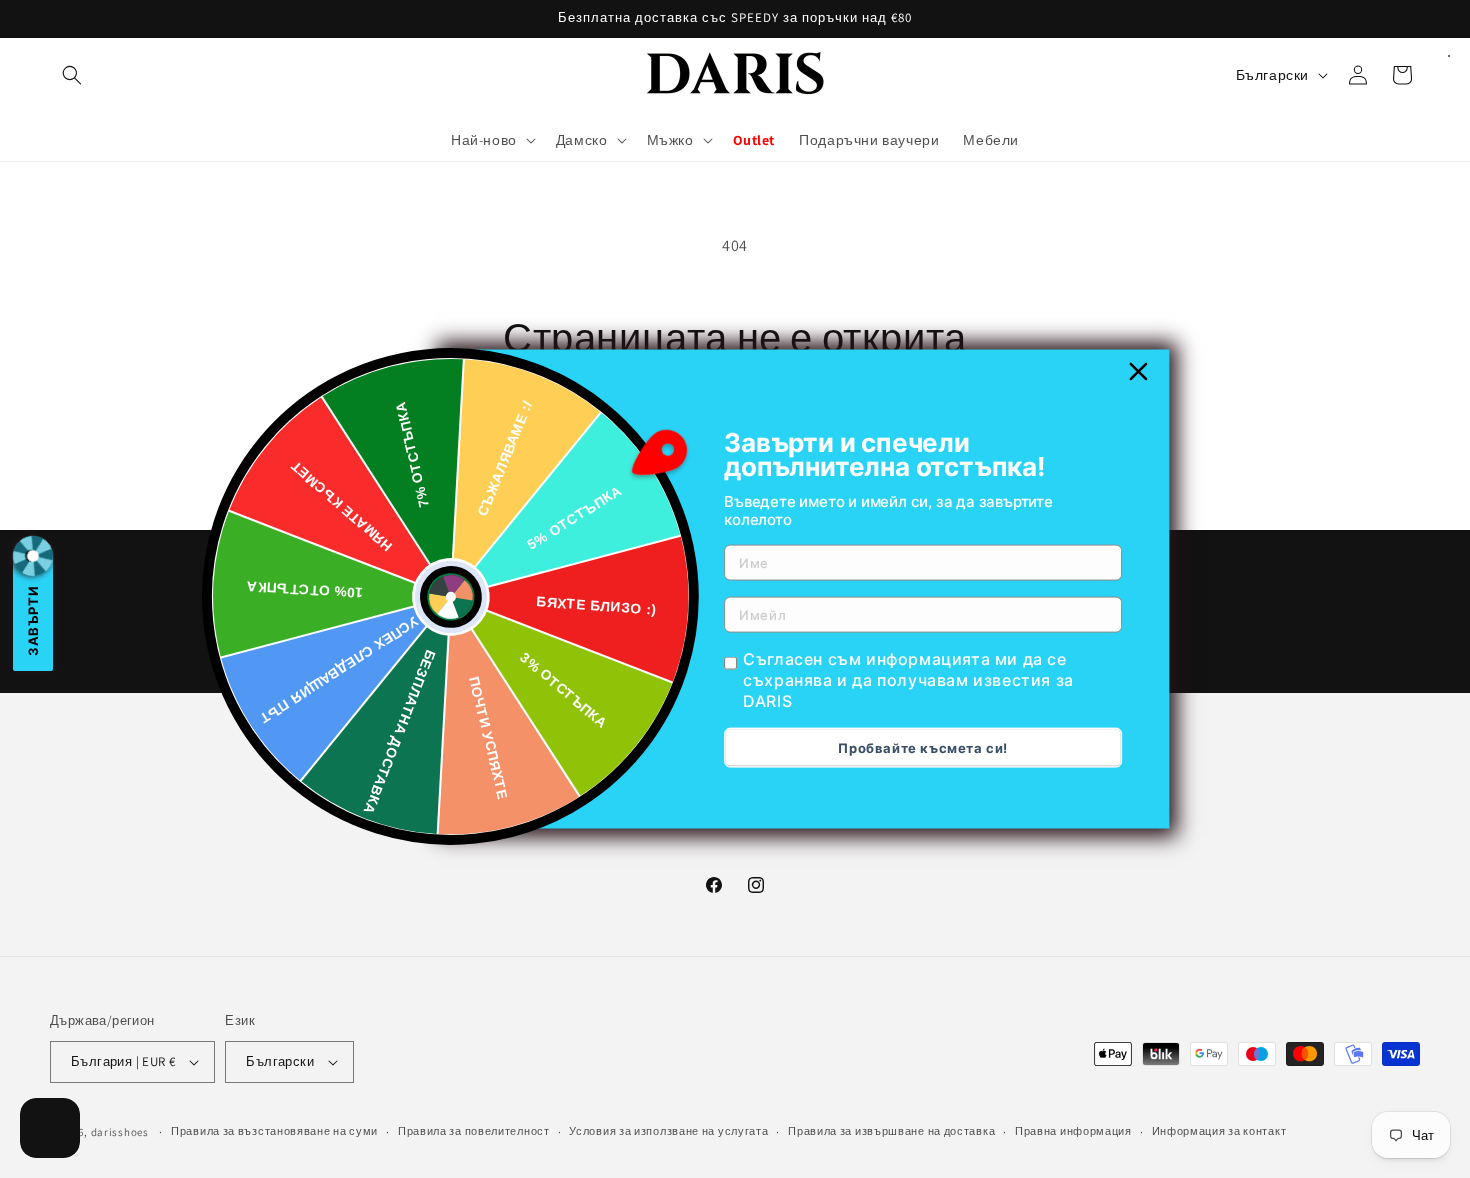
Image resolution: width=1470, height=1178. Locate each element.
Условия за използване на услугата (668, 1131)
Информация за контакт (1219, 1131)
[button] (72, 75)
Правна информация (1073, 1131)
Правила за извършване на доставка (891, 1131)
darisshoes (120, 1132)
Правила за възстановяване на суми (274, 1131)
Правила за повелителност (474, 1131)
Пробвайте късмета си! (923, 747)
